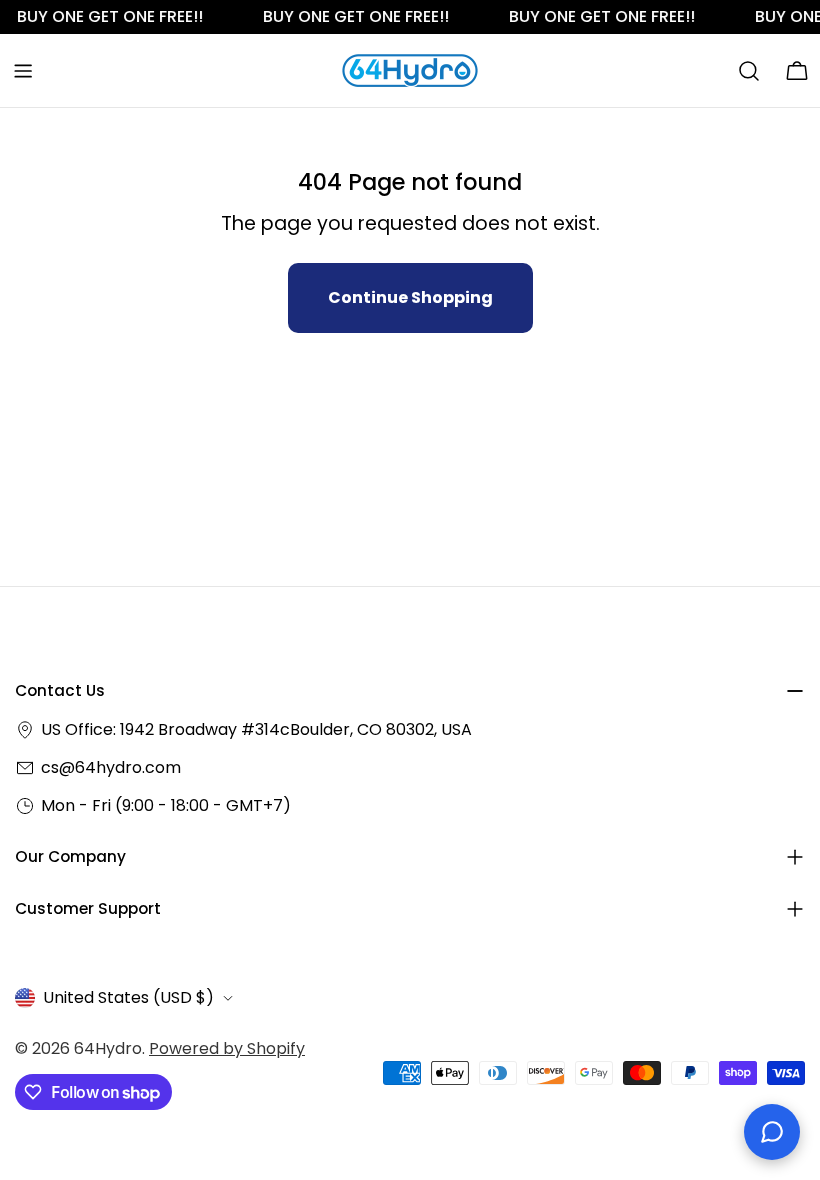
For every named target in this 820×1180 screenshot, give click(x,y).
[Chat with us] (772, 1132)
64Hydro (108, 1048)
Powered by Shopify (227, 1048)
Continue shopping (410, 297)
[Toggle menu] (23, 71)
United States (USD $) (128, 997)
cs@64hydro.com (111, 767)
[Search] (749, 71)
